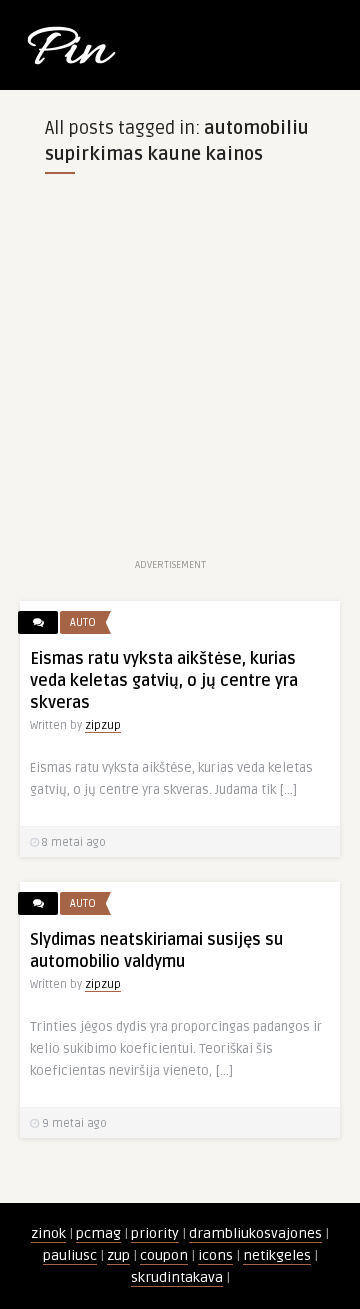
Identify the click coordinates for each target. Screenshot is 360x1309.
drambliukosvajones (255, 1233)
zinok (48, 1233)
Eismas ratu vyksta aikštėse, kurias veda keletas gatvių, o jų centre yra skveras (164, 681)
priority (155, 1233)
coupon (164, 1255)
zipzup (103, 725)
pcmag (98, 1233)
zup (118, 1255)
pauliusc (70, 1255)
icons (215, 1255)
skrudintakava (177, 1277)
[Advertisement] (180, 374)
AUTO (83, 622)
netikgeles (277, 1255)
